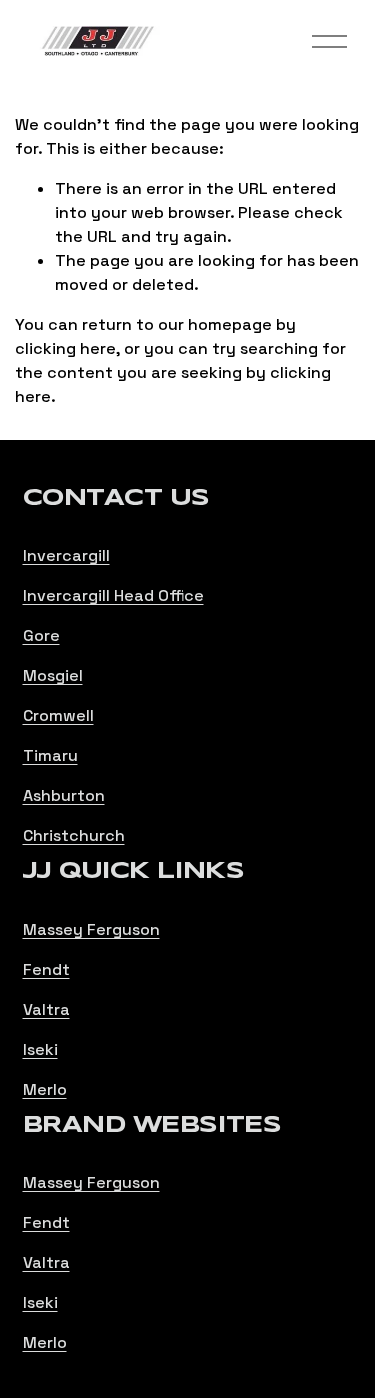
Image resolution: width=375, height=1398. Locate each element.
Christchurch (74, 835)
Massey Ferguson (91, 929)
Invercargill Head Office (113, 595)
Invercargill (66, 555)
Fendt (46, 969)
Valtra (46, 1009)
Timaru (50, 755)
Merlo (45, 1089)
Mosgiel (53, 675)
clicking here (65, 348)
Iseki (40, 1049)
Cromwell (58, 715)
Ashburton (64, 795)
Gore (41, 635)
